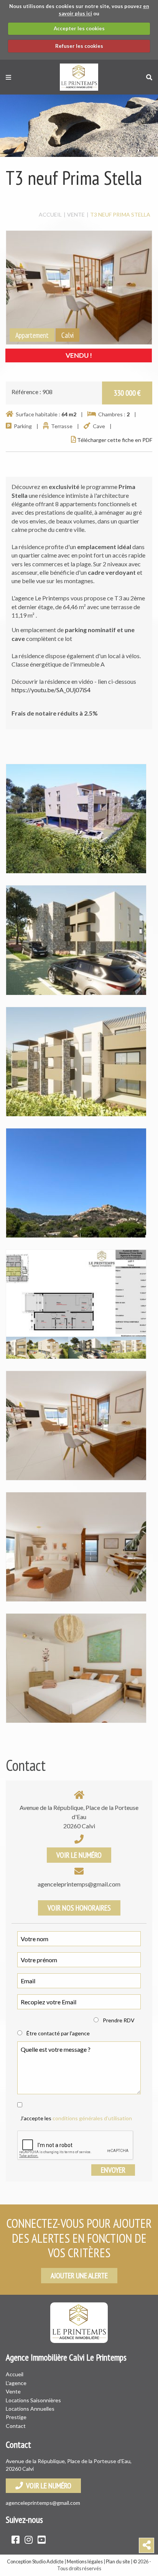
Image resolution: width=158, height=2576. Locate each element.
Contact (16, 2426)
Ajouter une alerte (79, 2276)
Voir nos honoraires (79, 1908)
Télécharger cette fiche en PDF (114, 440)
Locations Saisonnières (33, 2400)
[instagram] (29, 2539)
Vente (13, 2391)
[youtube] (42, 2539)
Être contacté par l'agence (58, 2033)
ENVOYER (113, 2170)
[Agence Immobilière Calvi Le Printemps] (79, 76)
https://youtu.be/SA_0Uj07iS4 (51, 690)
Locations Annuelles (30, 2409)
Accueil (15, 2374)
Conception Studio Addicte (35, 2561)
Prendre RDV (119, 2020)
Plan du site (118, 2561)
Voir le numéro (79, 1855)
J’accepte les (76, 2118)
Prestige (16, 2417)
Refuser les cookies (79, 46)
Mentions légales (85, 2561)
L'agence (16, 2383)
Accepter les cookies (79, 28)
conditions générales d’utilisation (92, 2118)
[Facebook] (16, 2539)
